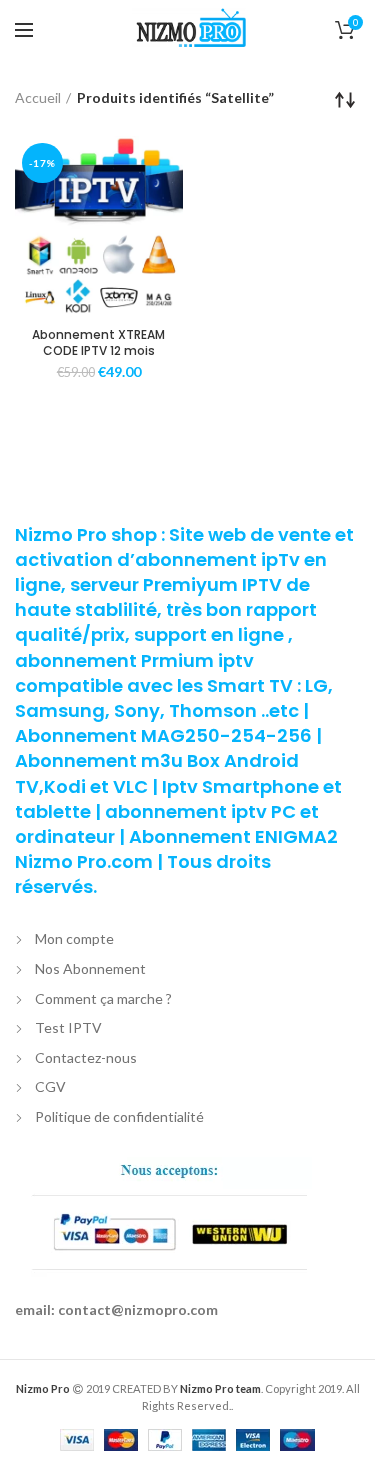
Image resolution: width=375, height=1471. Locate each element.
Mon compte (74, 938)
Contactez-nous (86, 1057)
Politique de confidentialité (119, 1116)
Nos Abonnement (90, 968)
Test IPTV (68, 1027)
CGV (50, 1086)
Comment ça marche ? (103, 998)
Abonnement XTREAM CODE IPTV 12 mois (98, 342)
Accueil (38, 97)
